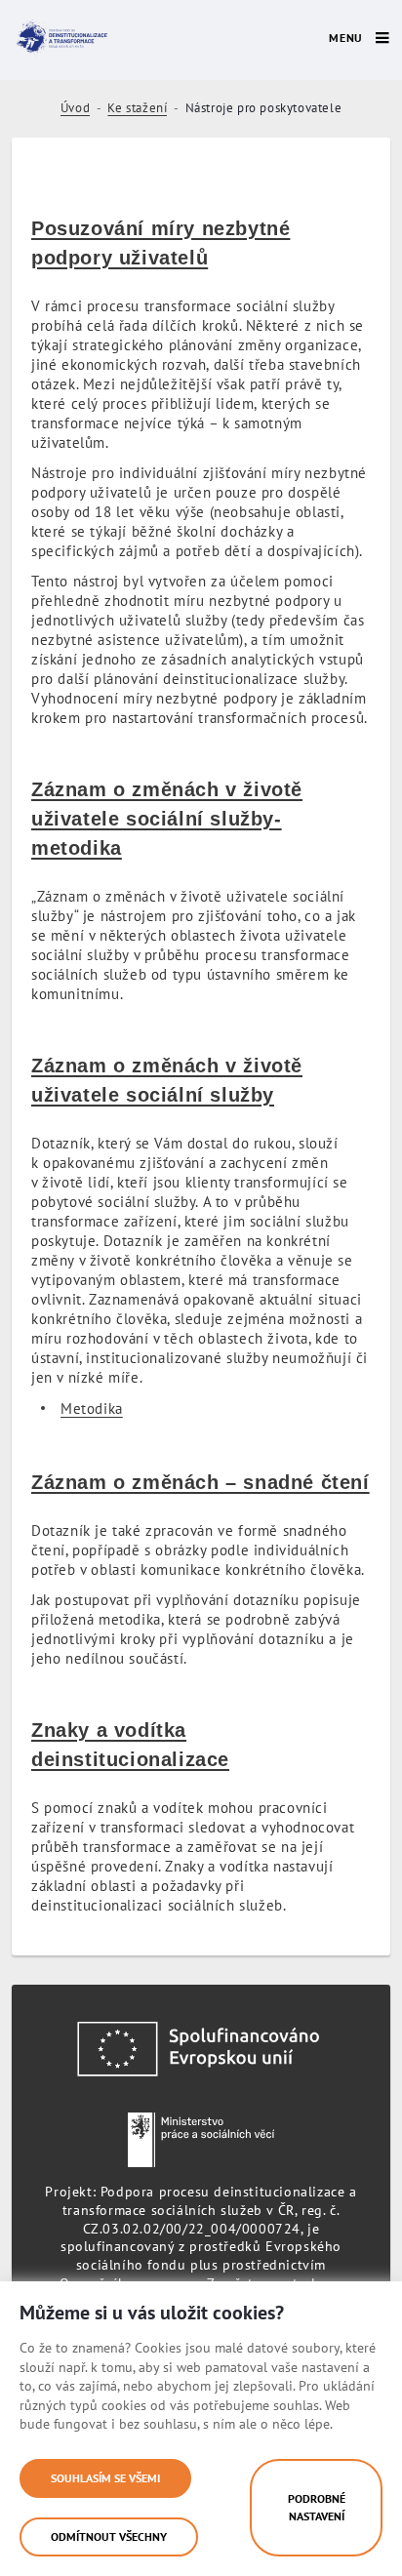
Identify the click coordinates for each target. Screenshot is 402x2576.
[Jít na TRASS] (60, 38)
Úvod (75, 108)
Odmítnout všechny (109, 2536)
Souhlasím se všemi (105, 2478)
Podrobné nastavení (317, 2507)
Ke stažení (137, 108)
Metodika (92, 1409)
